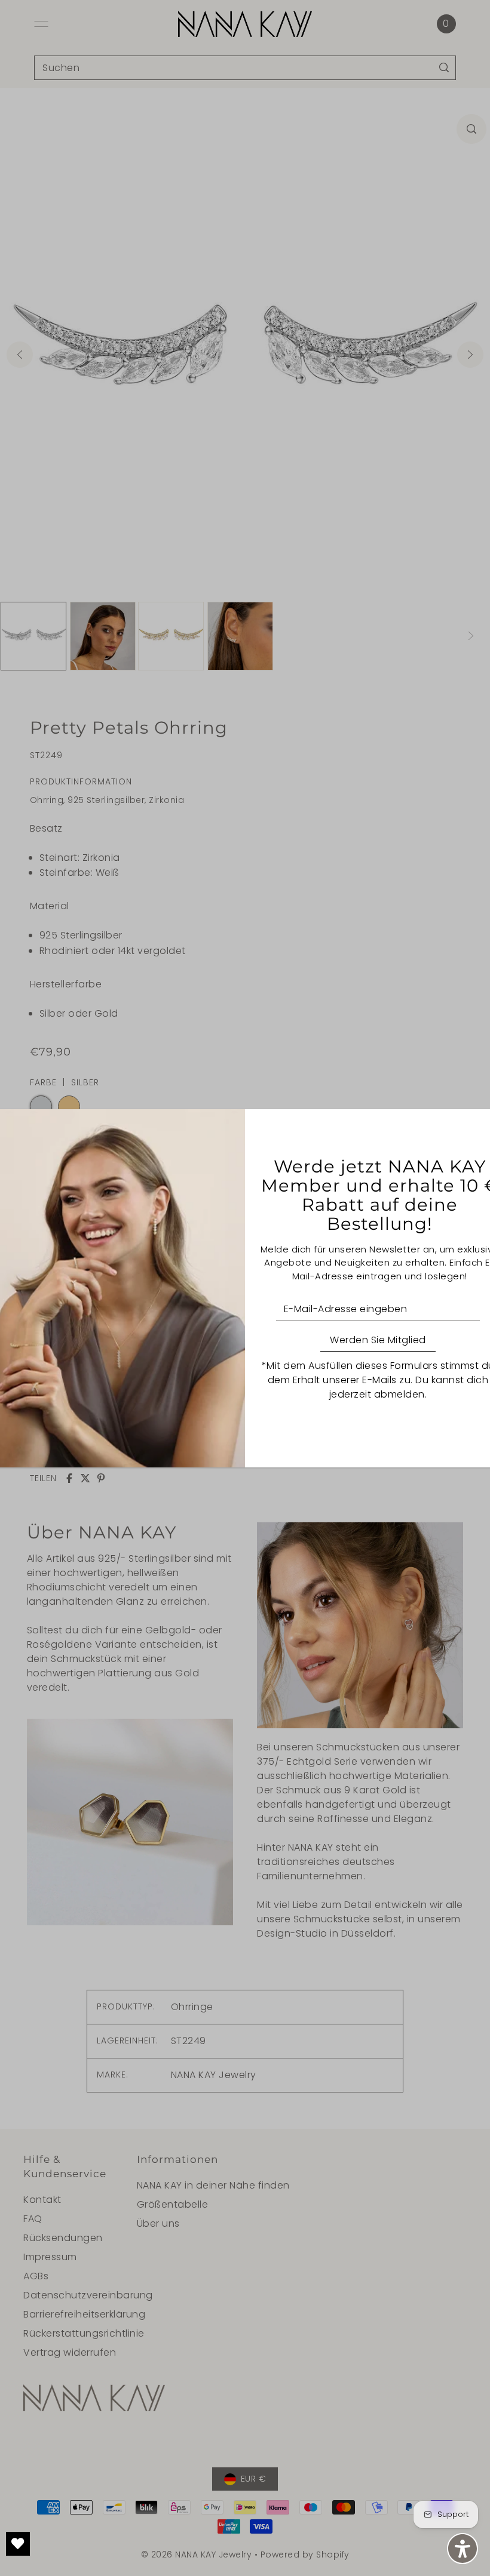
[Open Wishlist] (18, 2544)
